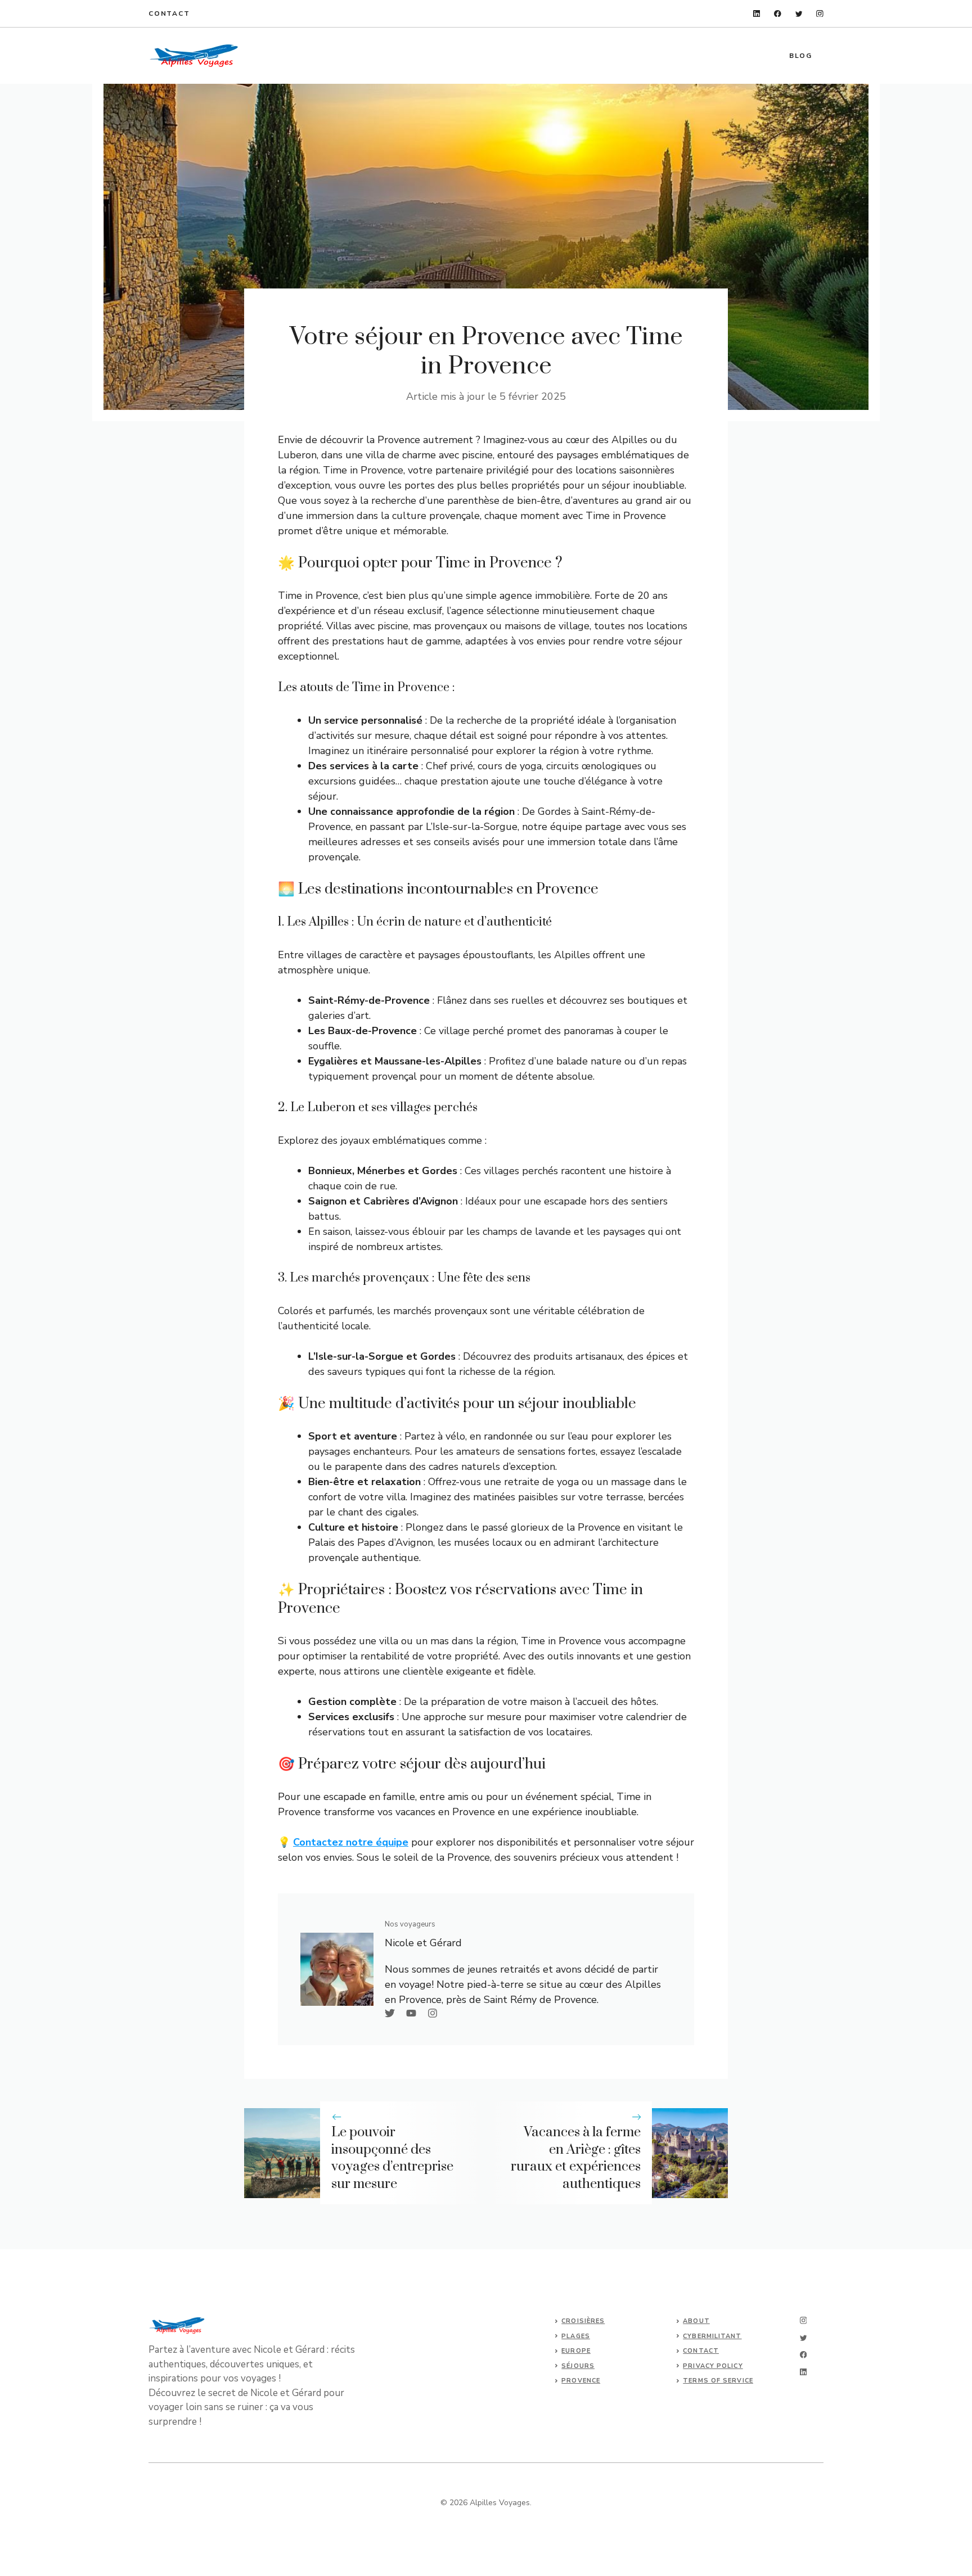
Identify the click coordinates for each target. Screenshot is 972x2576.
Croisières (583, 2321)
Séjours (578, 2366)
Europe (576, 2351)
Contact (169, 13)
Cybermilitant (712, 2336)
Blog (801, 56)
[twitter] (799, 14)
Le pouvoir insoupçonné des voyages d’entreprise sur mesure (392, 2158)
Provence (581, 2381)
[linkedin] (757, 14)
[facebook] (778, 14)
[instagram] (820, 14)
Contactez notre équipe (351, 1842)
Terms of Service (718, 2381)
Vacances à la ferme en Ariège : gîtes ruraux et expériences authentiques (576, 2158)
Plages (576, 2336)
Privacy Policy (713, 2366)
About (696, 2321)
